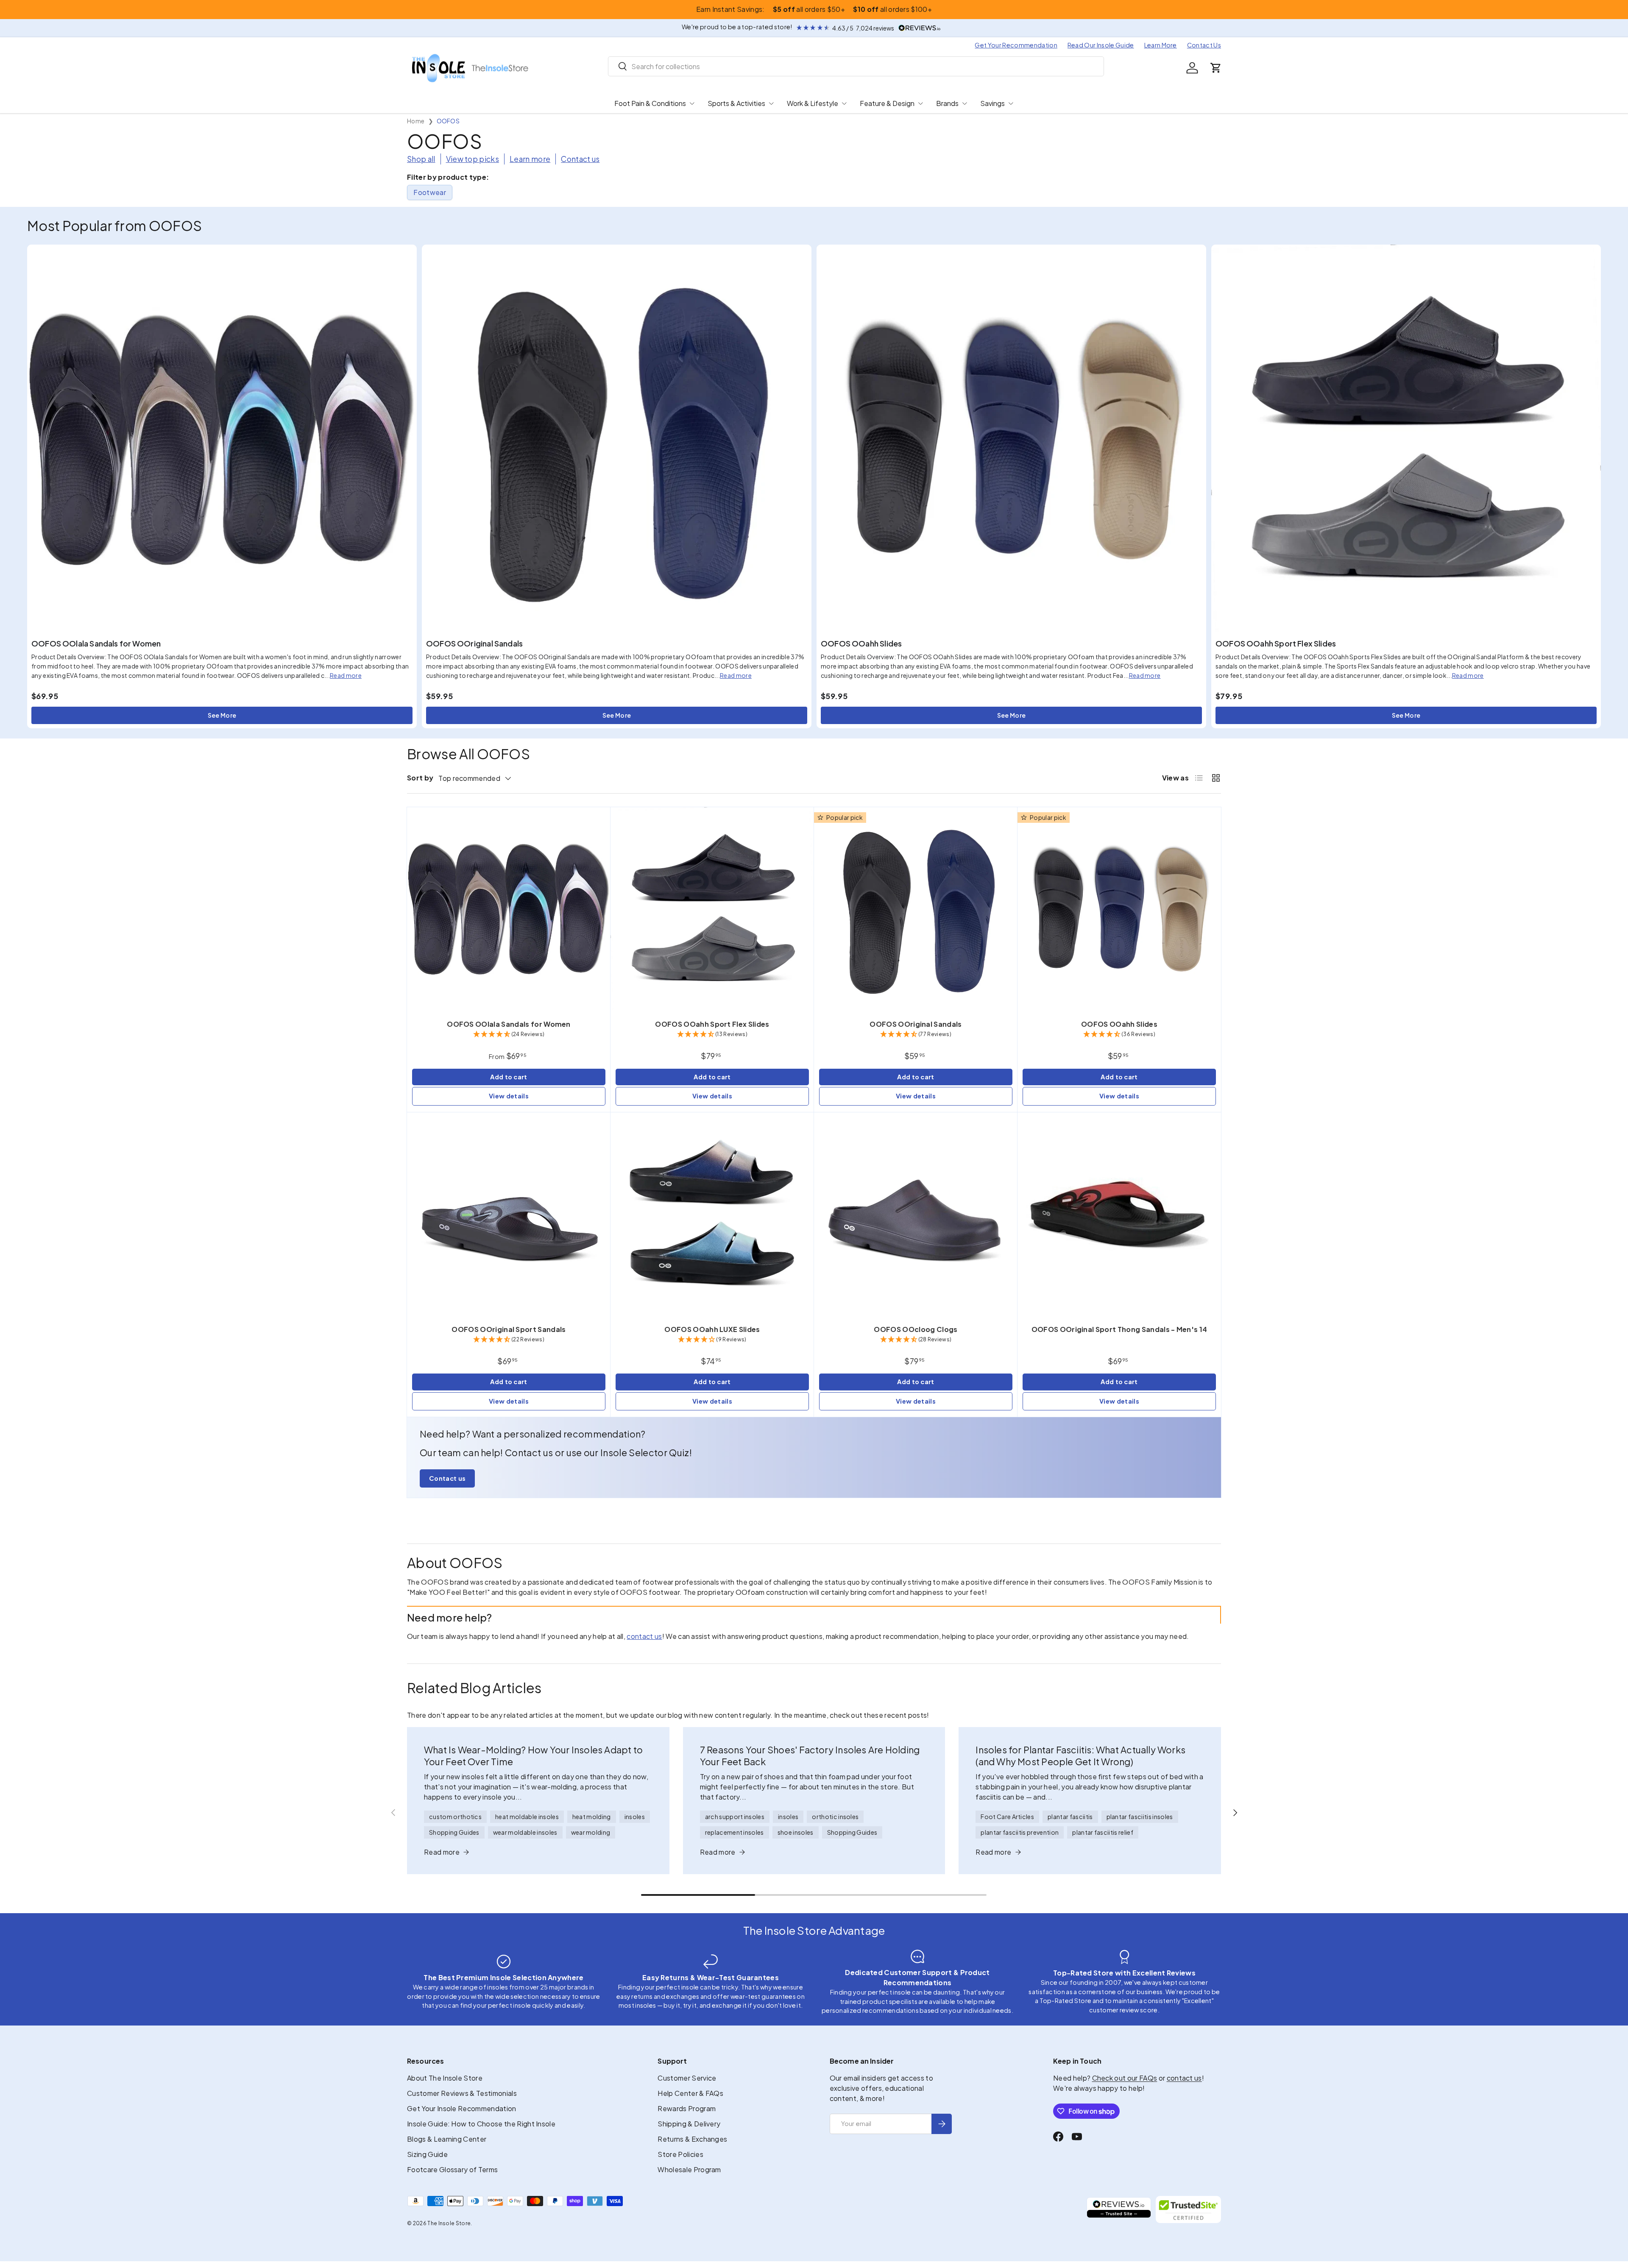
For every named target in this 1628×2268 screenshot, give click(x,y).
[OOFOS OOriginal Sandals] (617, 439)
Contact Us (1204, 45)
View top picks (473, 159)
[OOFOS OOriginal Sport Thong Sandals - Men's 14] (1119, 1214)
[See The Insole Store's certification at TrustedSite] (1188, 2209)
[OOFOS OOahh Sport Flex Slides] (1406, 439)
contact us (644, 1636)
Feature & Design (887, 103)
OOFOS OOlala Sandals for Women (96, 643)
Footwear (430, 192)
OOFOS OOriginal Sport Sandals (509, 1329)
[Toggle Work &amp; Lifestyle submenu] (844, 103)
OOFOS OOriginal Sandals (474, 643)
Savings (992, 103)
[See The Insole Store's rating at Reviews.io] (1119, 2209)
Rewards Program (687, 2108)
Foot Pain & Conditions (650, 103)
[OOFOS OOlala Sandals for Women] (222, 439)
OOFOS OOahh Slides (861, 643)
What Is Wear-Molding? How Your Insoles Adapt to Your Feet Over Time (533, 1756)
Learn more (530, 159)
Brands (947, 103)
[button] (1216, 68)
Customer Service (687, 2078)
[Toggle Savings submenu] (1011, 103)
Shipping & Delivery (689, 2124)
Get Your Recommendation (1016, 45)
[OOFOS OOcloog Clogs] (916, 1214)
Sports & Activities (736, 103)
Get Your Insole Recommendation (462, 2108)
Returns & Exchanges (692, 2139)
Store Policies (680, 2154)
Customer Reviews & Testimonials (462, 2093)
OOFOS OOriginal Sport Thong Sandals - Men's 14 (1119, 1329)
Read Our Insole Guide (1101, 45)
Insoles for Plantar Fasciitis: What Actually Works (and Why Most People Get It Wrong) (1080, 1756)
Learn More (1161, 45)
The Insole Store (449, 2223)
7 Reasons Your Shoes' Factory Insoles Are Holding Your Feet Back (810, 1756)
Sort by (420, 778)
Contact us (580, 159)
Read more (346, 675)
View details (509, 1096)
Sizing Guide (427, 2154)
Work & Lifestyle (813, 103)
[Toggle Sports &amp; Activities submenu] (771, 103)
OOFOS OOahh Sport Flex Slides (1276, 643)
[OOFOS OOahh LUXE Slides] (712, 1214)
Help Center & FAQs (690, 2093)
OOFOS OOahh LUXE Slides (712, 1329)
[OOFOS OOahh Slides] (1011, 439)
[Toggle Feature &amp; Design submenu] (920, 103)
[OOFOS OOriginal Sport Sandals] (509, 1214)
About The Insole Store (445, 2078)
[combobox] (856, 66)
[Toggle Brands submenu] (965, 103)
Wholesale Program (689, 2169)
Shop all (421, 159)
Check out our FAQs (1125, 2078)
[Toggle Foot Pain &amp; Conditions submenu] (692, 103)
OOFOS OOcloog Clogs (916, 1329)
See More (222, 715)
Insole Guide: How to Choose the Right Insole (481, 2124)
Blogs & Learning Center (447, 2139)
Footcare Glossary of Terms (452, 2169)
